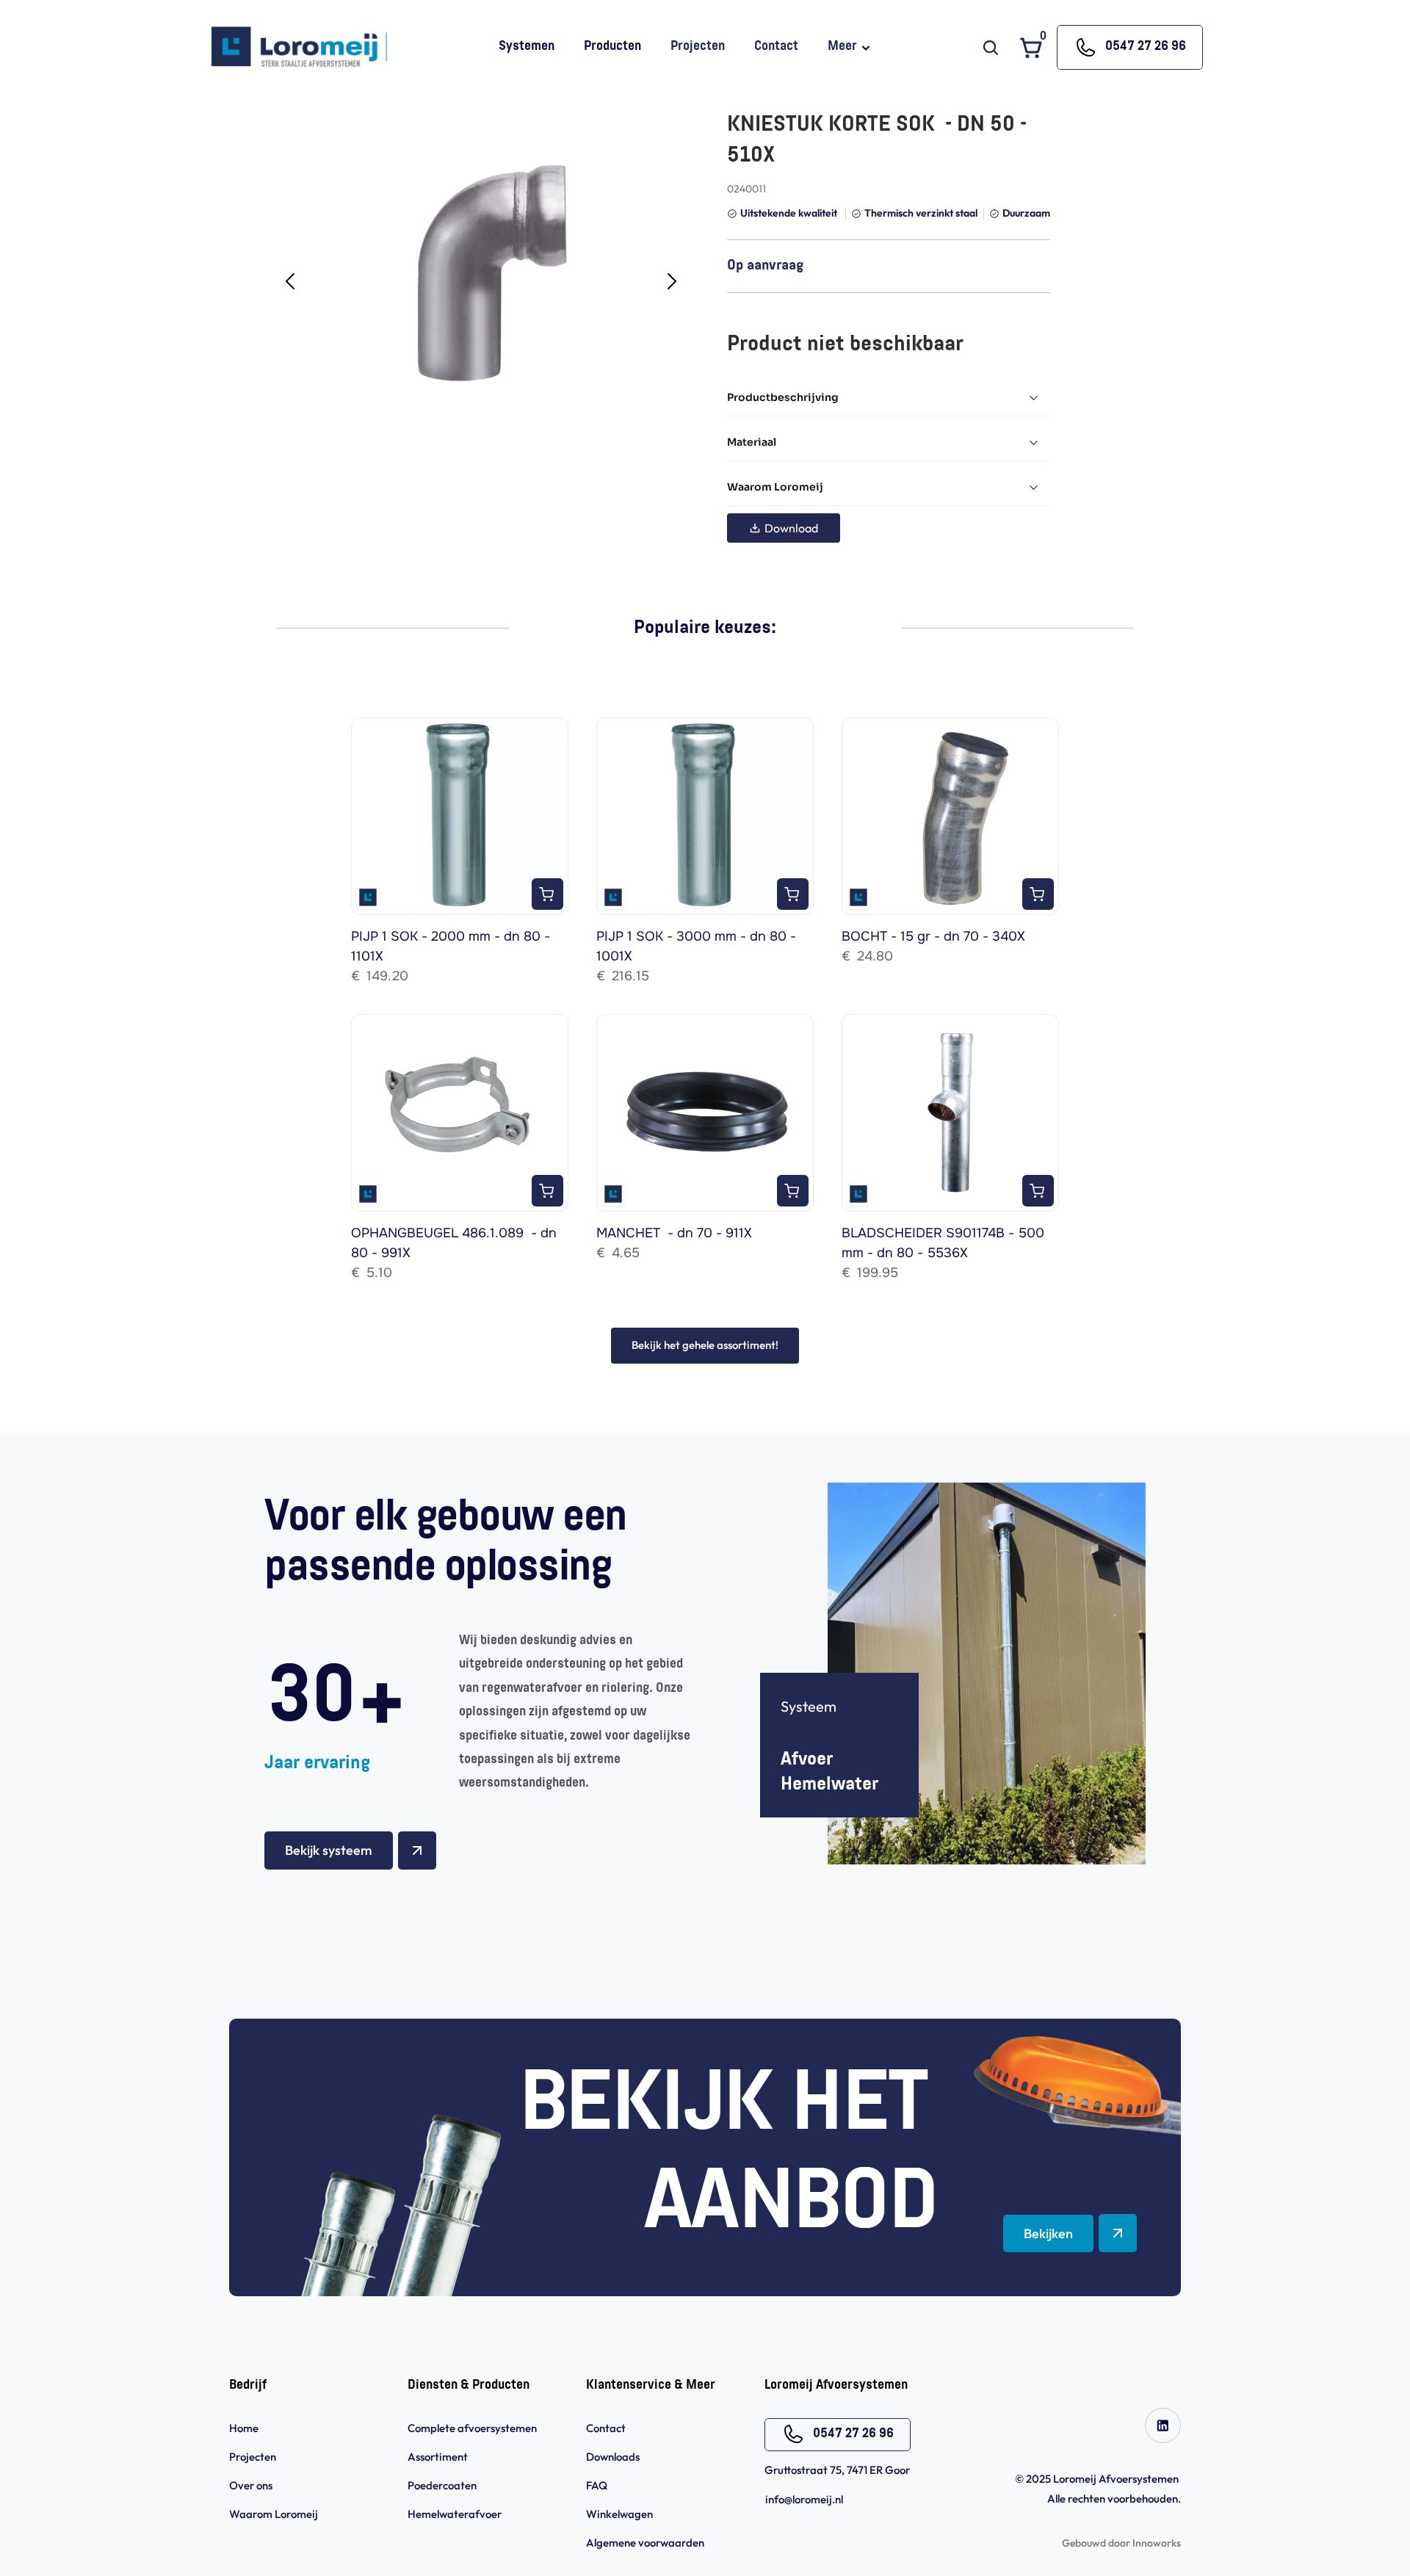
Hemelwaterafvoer (455, 2514)
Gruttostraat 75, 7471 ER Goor (837, 2470)
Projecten (253, 2457)
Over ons (251, 2485)
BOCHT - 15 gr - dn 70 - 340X (933, 936)
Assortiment (438, 2457)
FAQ (597, 2485)
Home (244, 2428)
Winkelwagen (619, 2514)
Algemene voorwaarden (646, 2543)
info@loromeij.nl (804, 2499)
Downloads (613, 2457)
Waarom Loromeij (274, 2514)
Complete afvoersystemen (472, 2428)
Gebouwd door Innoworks (1121, 2543)
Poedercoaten (442, 2485)
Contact (606, 2428)
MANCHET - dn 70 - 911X (674, 1233)
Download (791, 528)
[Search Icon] (991, 48)
